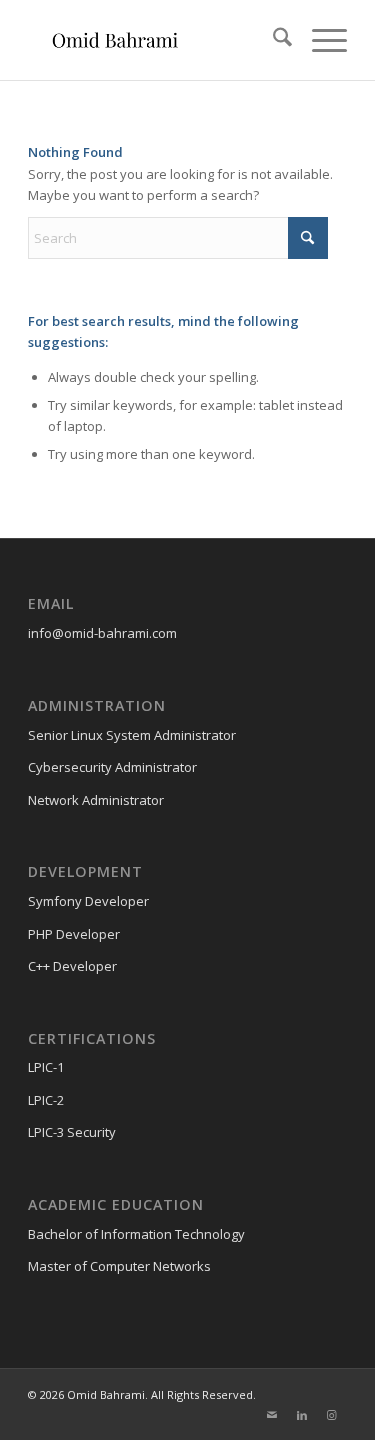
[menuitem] (272, 40)
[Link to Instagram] (332, 1415)
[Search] (272, 40)
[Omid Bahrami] (155, 40)
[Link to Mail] (272, 1415)
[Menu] (319, 40)
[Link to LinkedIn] (302, 1415)
